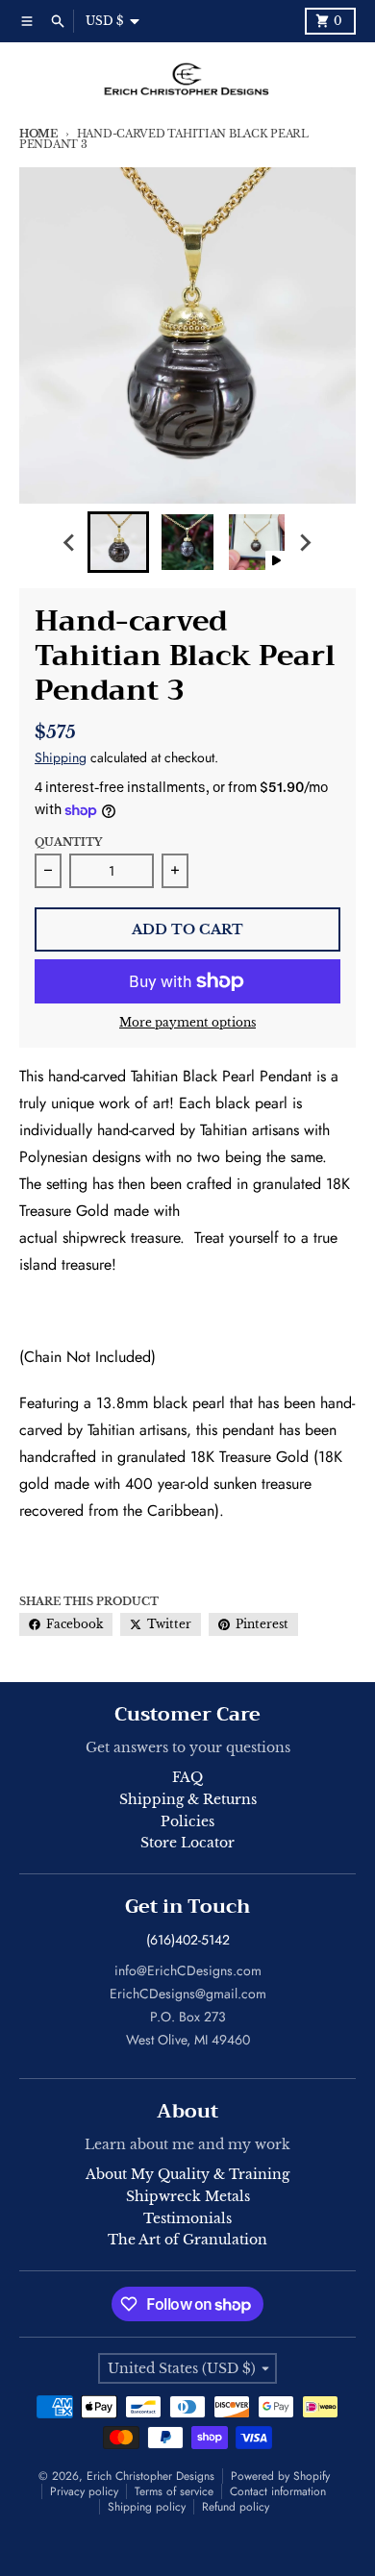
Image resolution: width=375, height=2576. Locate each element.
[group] (118, 542)
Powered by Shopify (280, 2476)
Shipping (61, 757)
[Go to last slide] (70, 542)
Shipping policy (147, 2507)
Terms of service (174, 2491)
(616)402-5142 (188, 1940)
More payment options (187, 1022)
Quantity (68, 842)
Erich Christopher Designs (150, 2476)
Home (38, 134)
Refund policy (236, 2507)
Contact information (278, 2491)
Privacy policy (84, 2491)
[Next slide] (305, 542)
